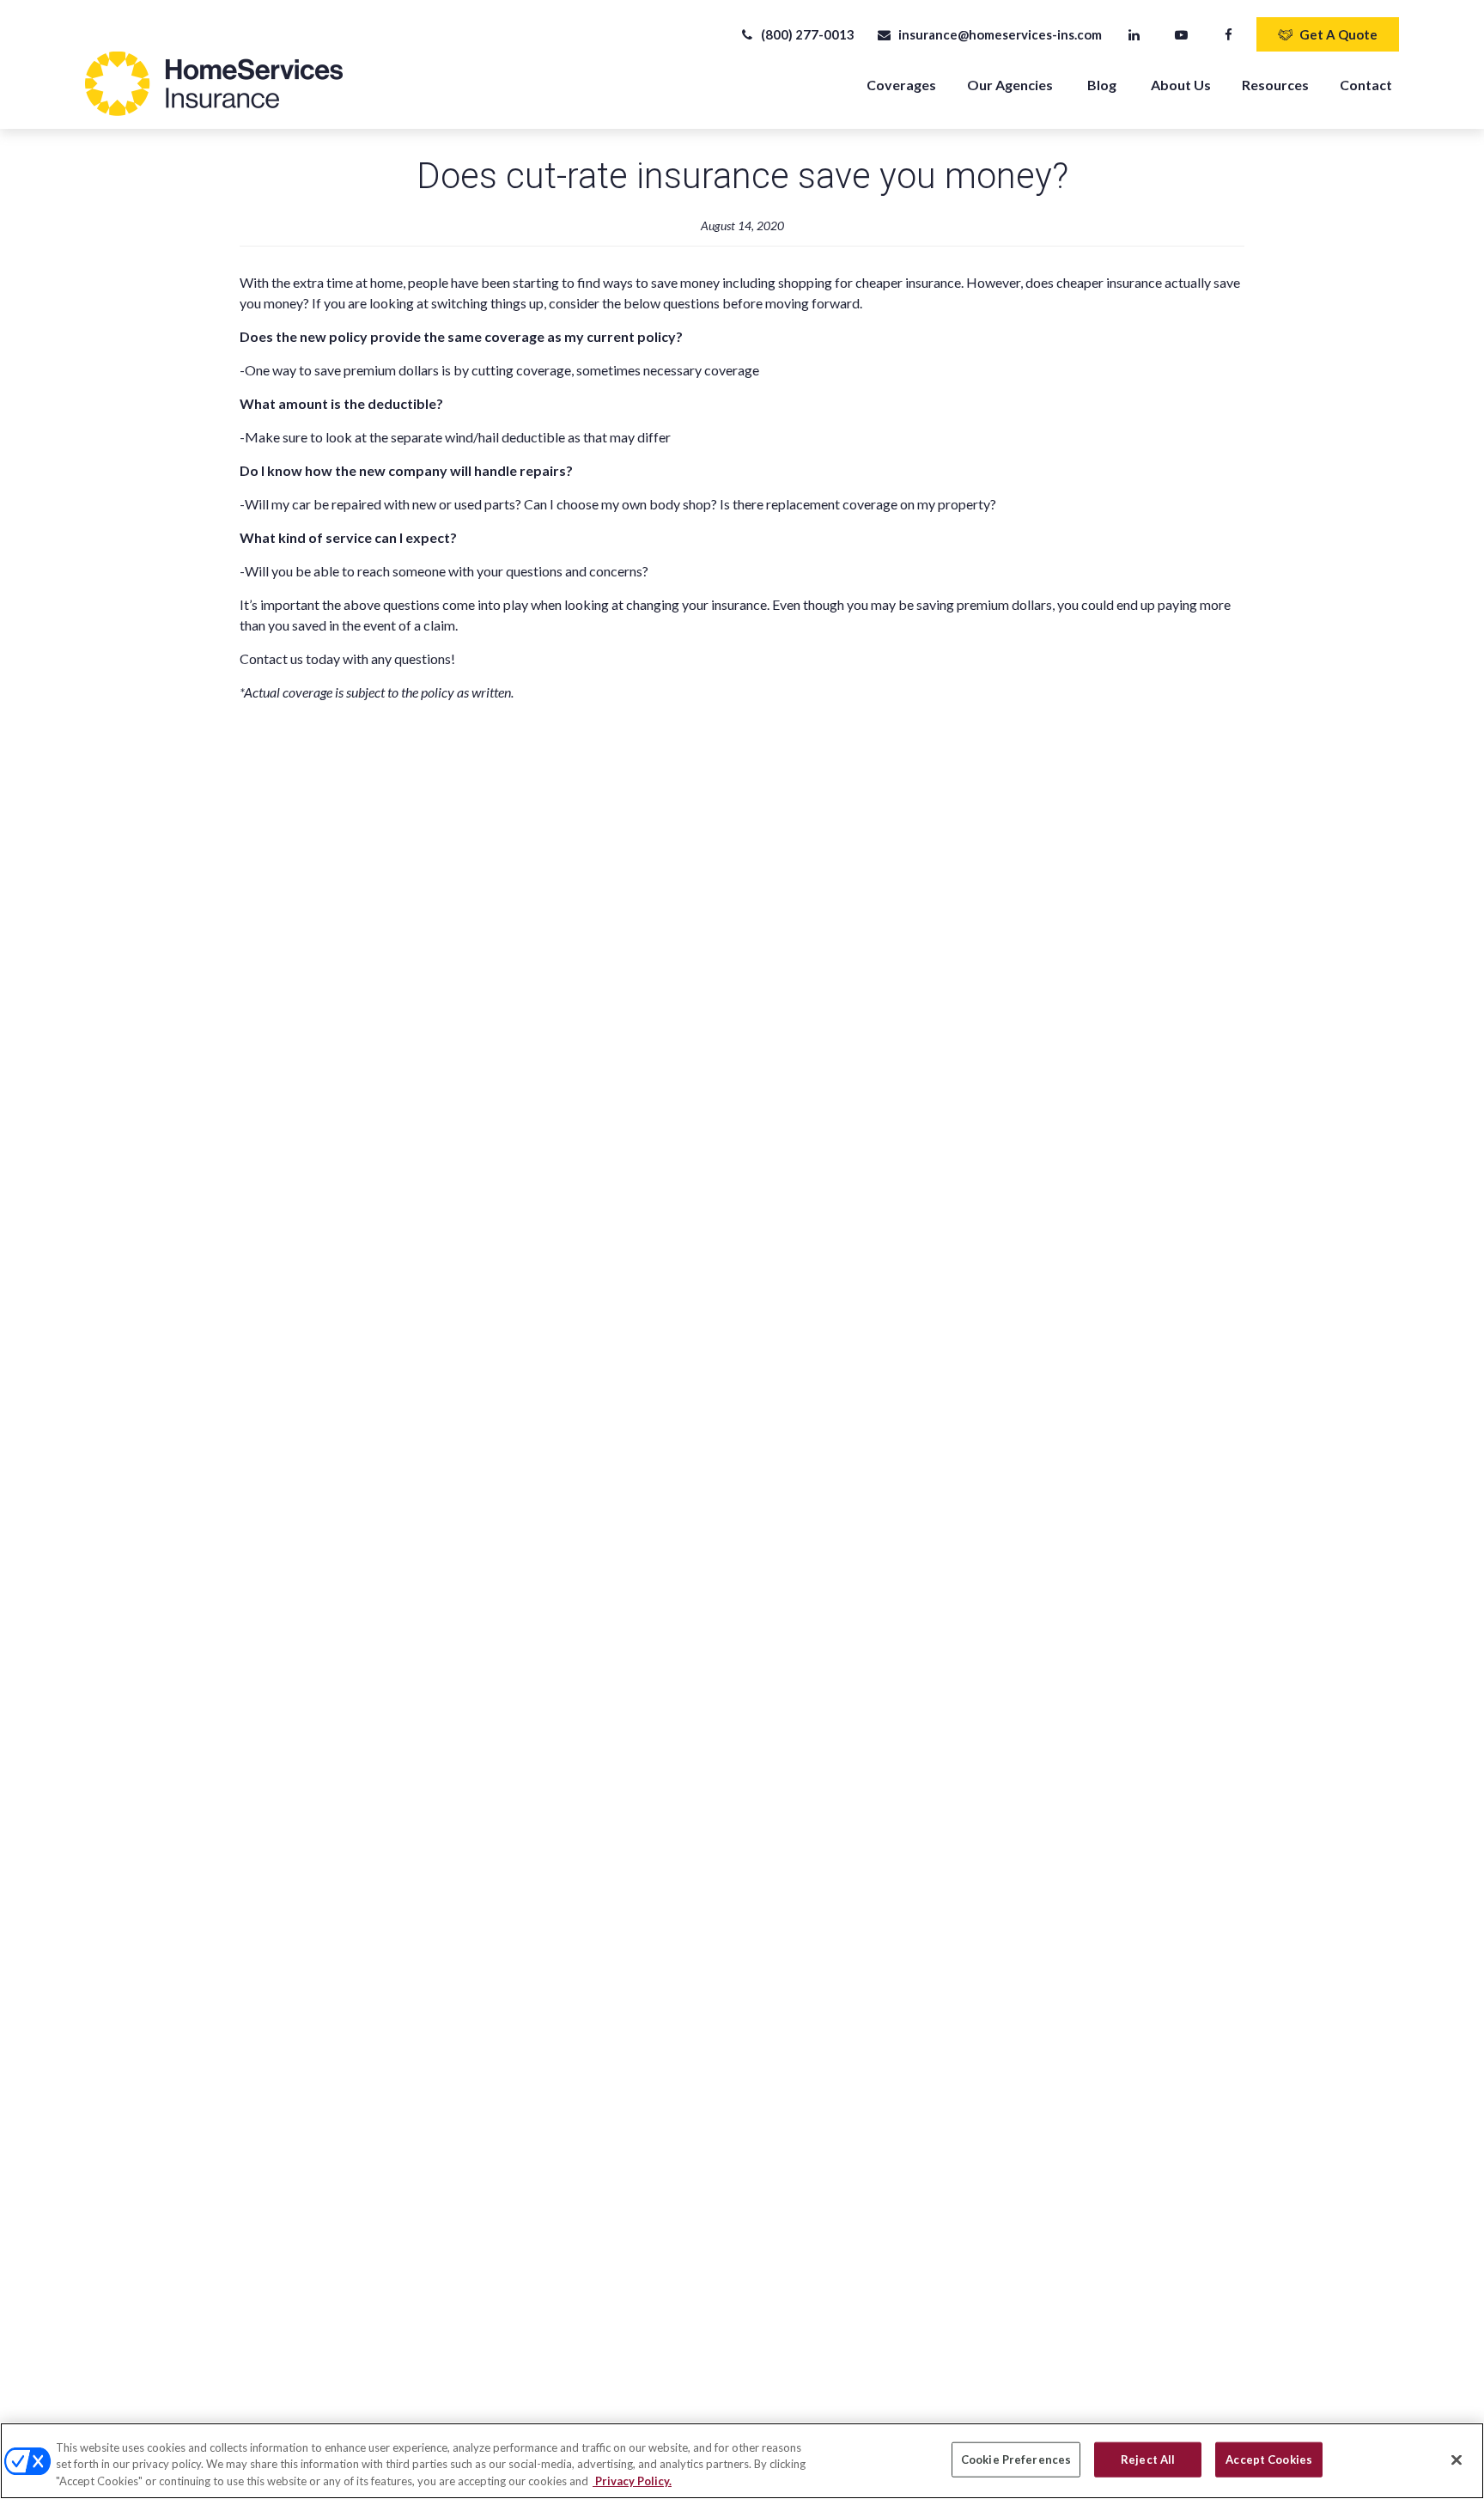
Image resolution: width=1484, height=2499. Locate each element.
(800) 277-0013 (808, 34)
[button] (901, 84)
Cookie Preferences (1016, 2459)
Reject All (1148, 2459)
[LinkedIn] (1134, 34)
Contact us (271, 658)
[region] (742, 2461)
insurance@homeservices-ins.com (1000, 34)
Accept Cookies (1269, 2459)
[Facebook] (1229, 34)
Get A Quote (1338, 34)
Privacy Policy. (632, 2481)
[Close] (1457, 2459)
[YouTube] (1181, 34)
